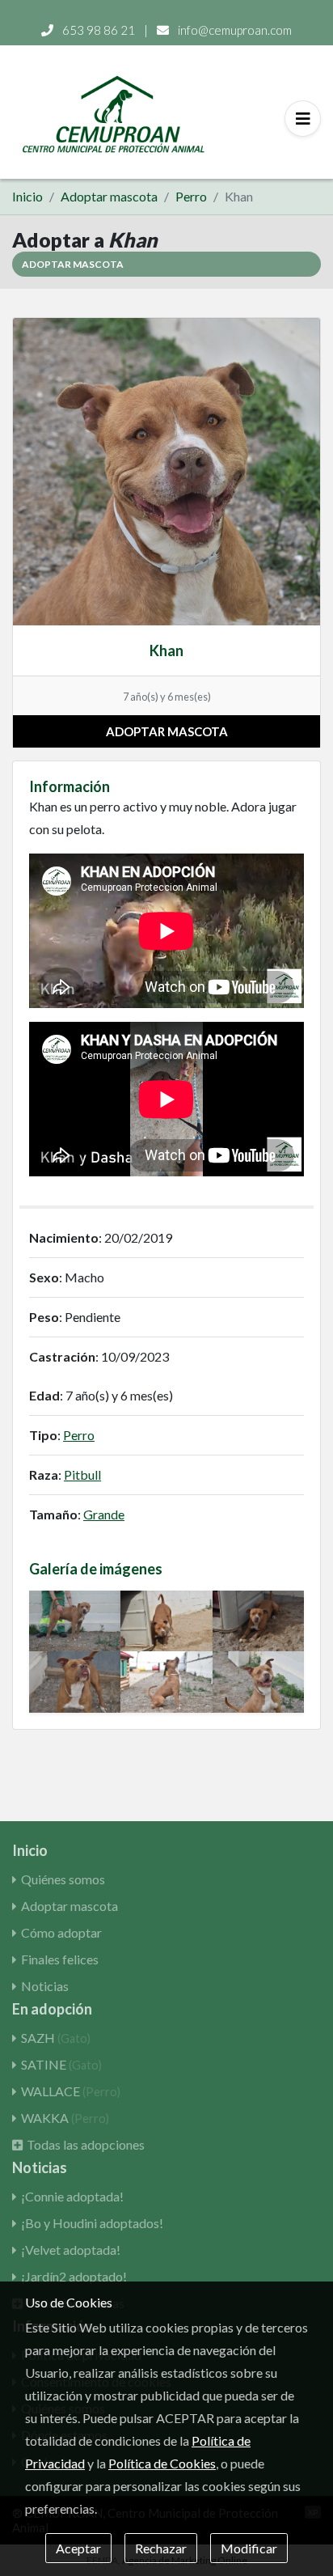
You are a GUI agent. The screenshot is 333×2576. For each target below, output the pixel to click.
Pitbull (82, 1474)
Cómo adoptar (61, 1932)
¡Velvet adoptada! (71, 2250)
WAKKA (65, 2118)
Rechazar (161, 2548)
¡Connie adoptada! (72, 2196)
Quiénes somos (63, 1879)
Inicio (27, 196)
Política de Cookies (162, 2463)
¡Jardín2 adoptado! (74, 2276)
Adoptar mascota (109, 196)
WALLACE (71, 2091)
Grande (104, 1514)
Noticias (45, 1986)
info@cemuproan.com (234, 30)
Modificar (249, 2548)
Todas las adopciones (86, 2144)
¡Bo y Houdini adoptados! (92, 2223)
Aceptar (78, 2548)
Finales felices (60, 1959)
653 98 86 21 (99, 30)
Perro (191, 196)
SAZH (56, 2038)
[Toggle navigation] (303, 119)
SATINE (61, 2064)
